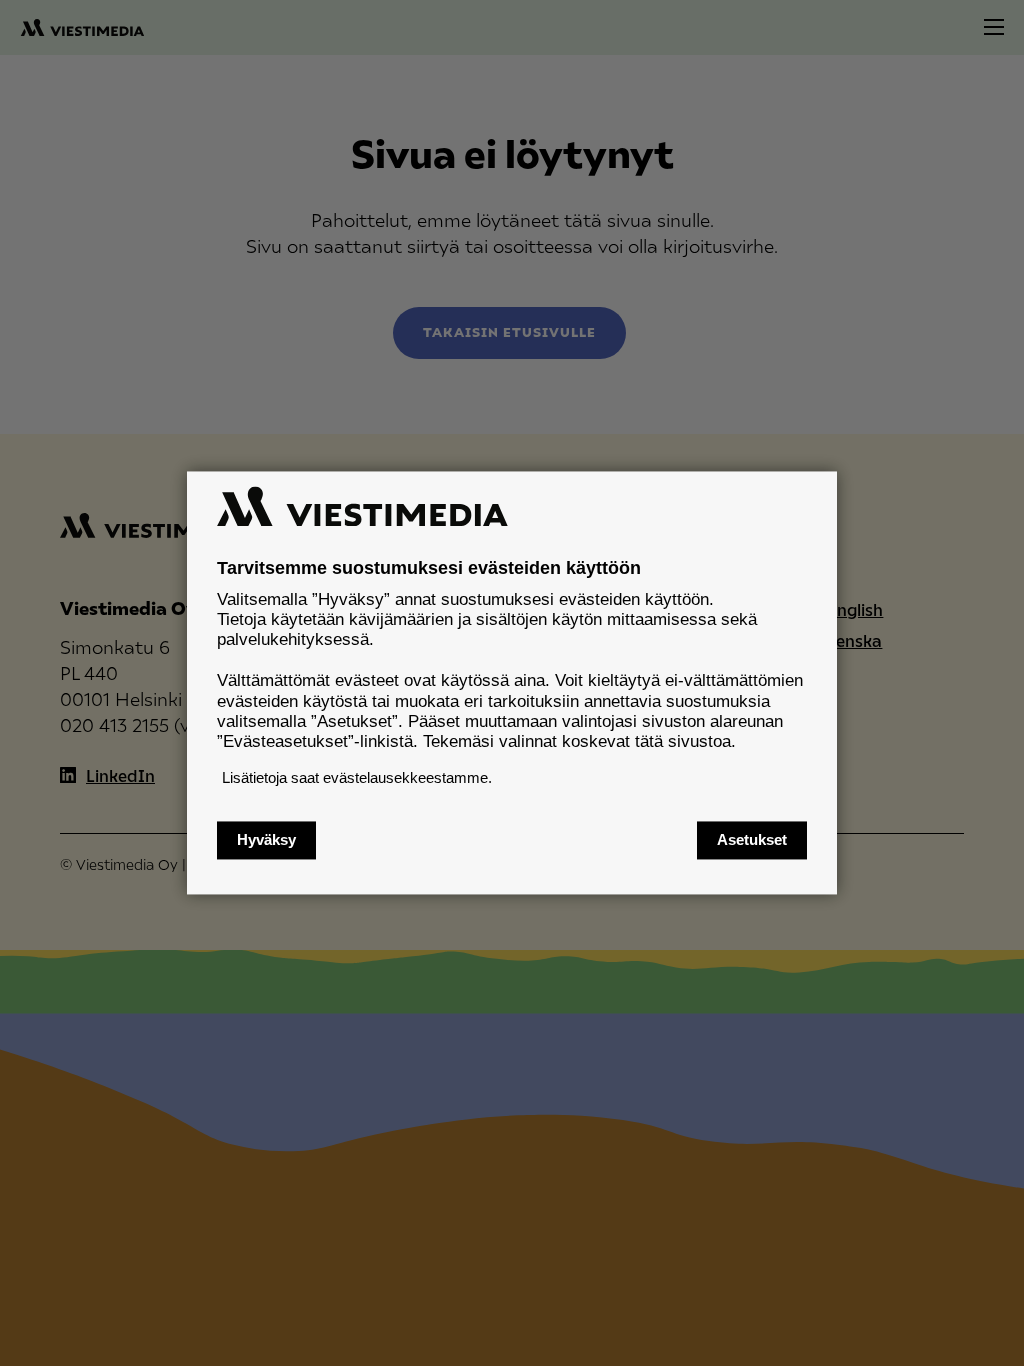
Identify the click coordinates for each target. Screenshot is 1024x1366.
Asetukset (752, 840)
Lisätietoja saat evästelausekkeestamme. (357, 777)
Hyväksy (266, 840)
